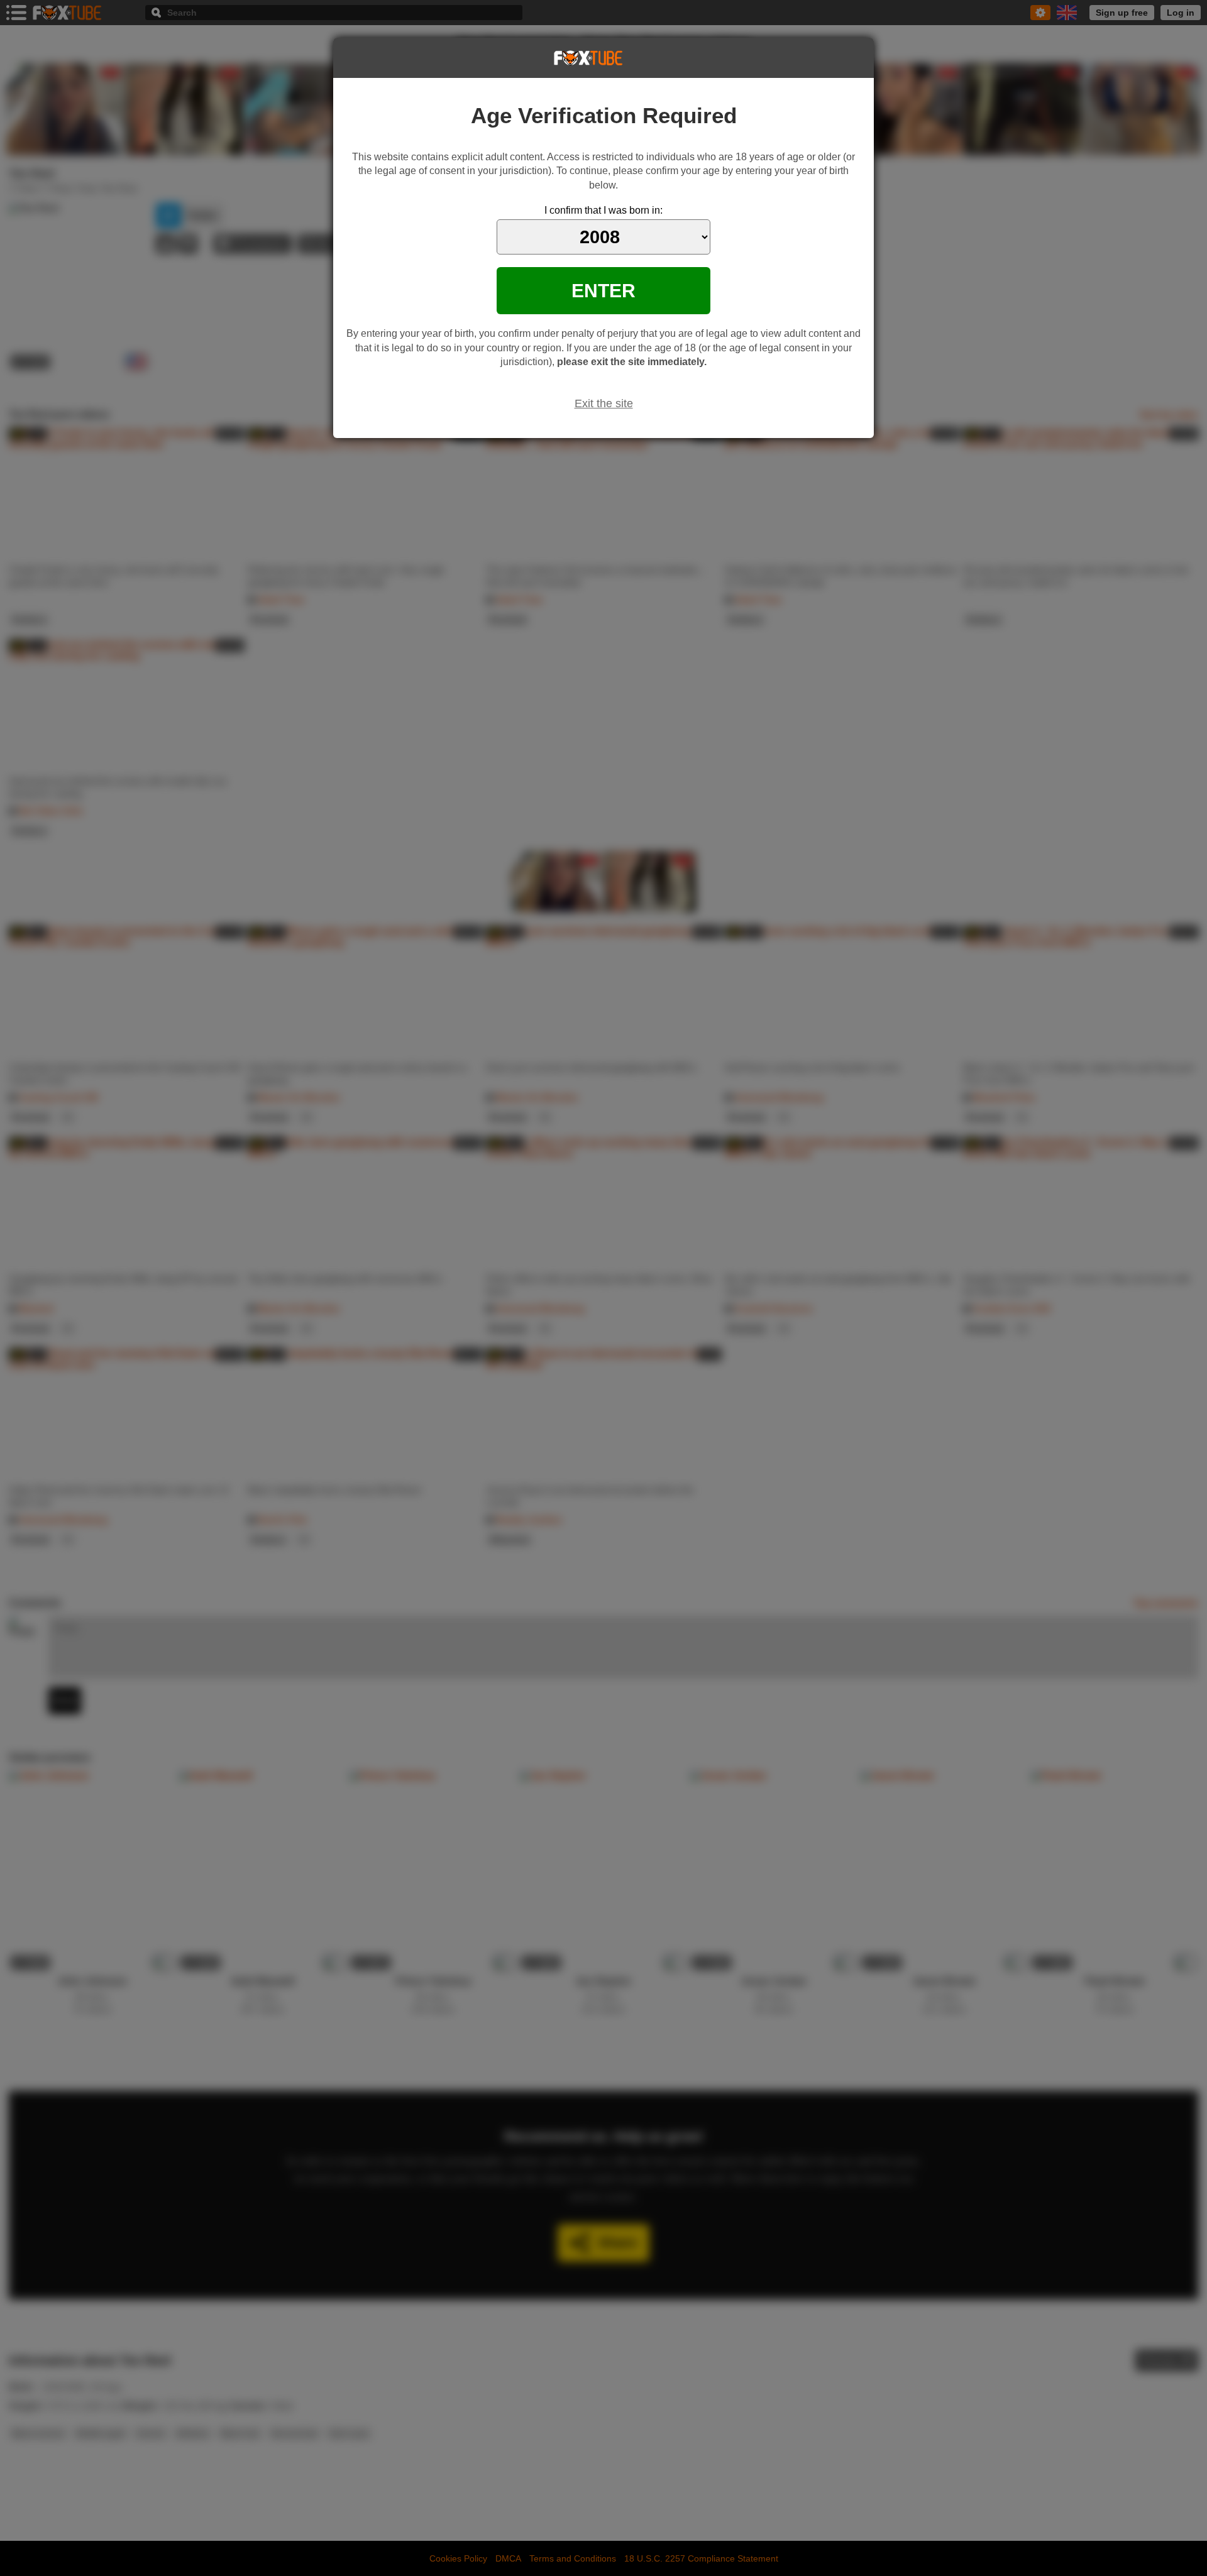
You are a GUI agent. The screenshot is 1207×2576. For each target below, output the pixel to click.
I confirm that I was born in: (603, 210)
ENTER (603, 290)
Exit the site (604, 403)
